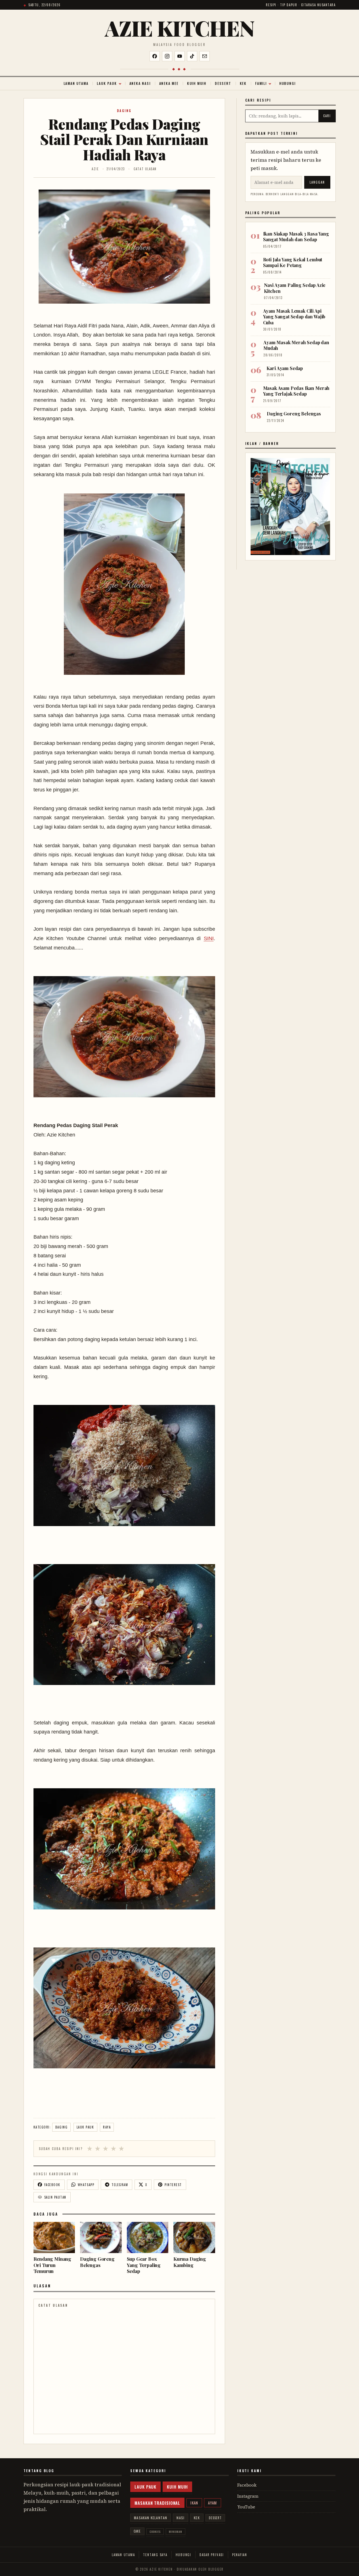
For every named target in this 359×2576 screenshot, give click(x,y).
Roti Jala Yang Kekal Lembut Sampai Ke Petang (293, 262)
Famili (261, 83)
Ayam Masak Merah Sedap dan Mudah (296, 345)
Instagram (248, 2496)
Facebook (247, 2485)
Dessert (223, 83)
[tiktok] (192, 56)
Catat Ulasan (145, 169)
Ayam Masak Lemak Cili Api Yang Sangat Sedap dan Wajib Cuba (294, 317)
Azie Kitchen (180, 28)
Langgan (317, 182)
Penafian (240, 2555)
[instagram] (167, 56)
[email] (205, 56)
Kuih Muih (197, 83)
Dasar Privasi (212, 2555)
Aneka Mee (169, 83)
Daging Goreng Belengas (294, 414)
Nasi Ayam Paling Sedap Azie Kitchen (295, 288)
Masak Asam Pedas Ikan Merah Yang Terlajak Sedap (296, 391)
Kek (243, 83)
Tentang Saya (155, 2555)
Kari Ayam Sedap (285, 368)
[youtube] (180, 56)
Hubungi (287, 83)
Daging (124, 111)
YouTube (246, 2507)
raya (107, 2127)
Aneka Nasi (140, 83)
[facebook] (155, 56)
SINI (209, 938)
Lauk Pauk (107, 83)
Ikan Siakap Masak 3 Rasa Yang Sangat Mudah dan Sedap (296, 237)
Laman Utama (76, 83)
